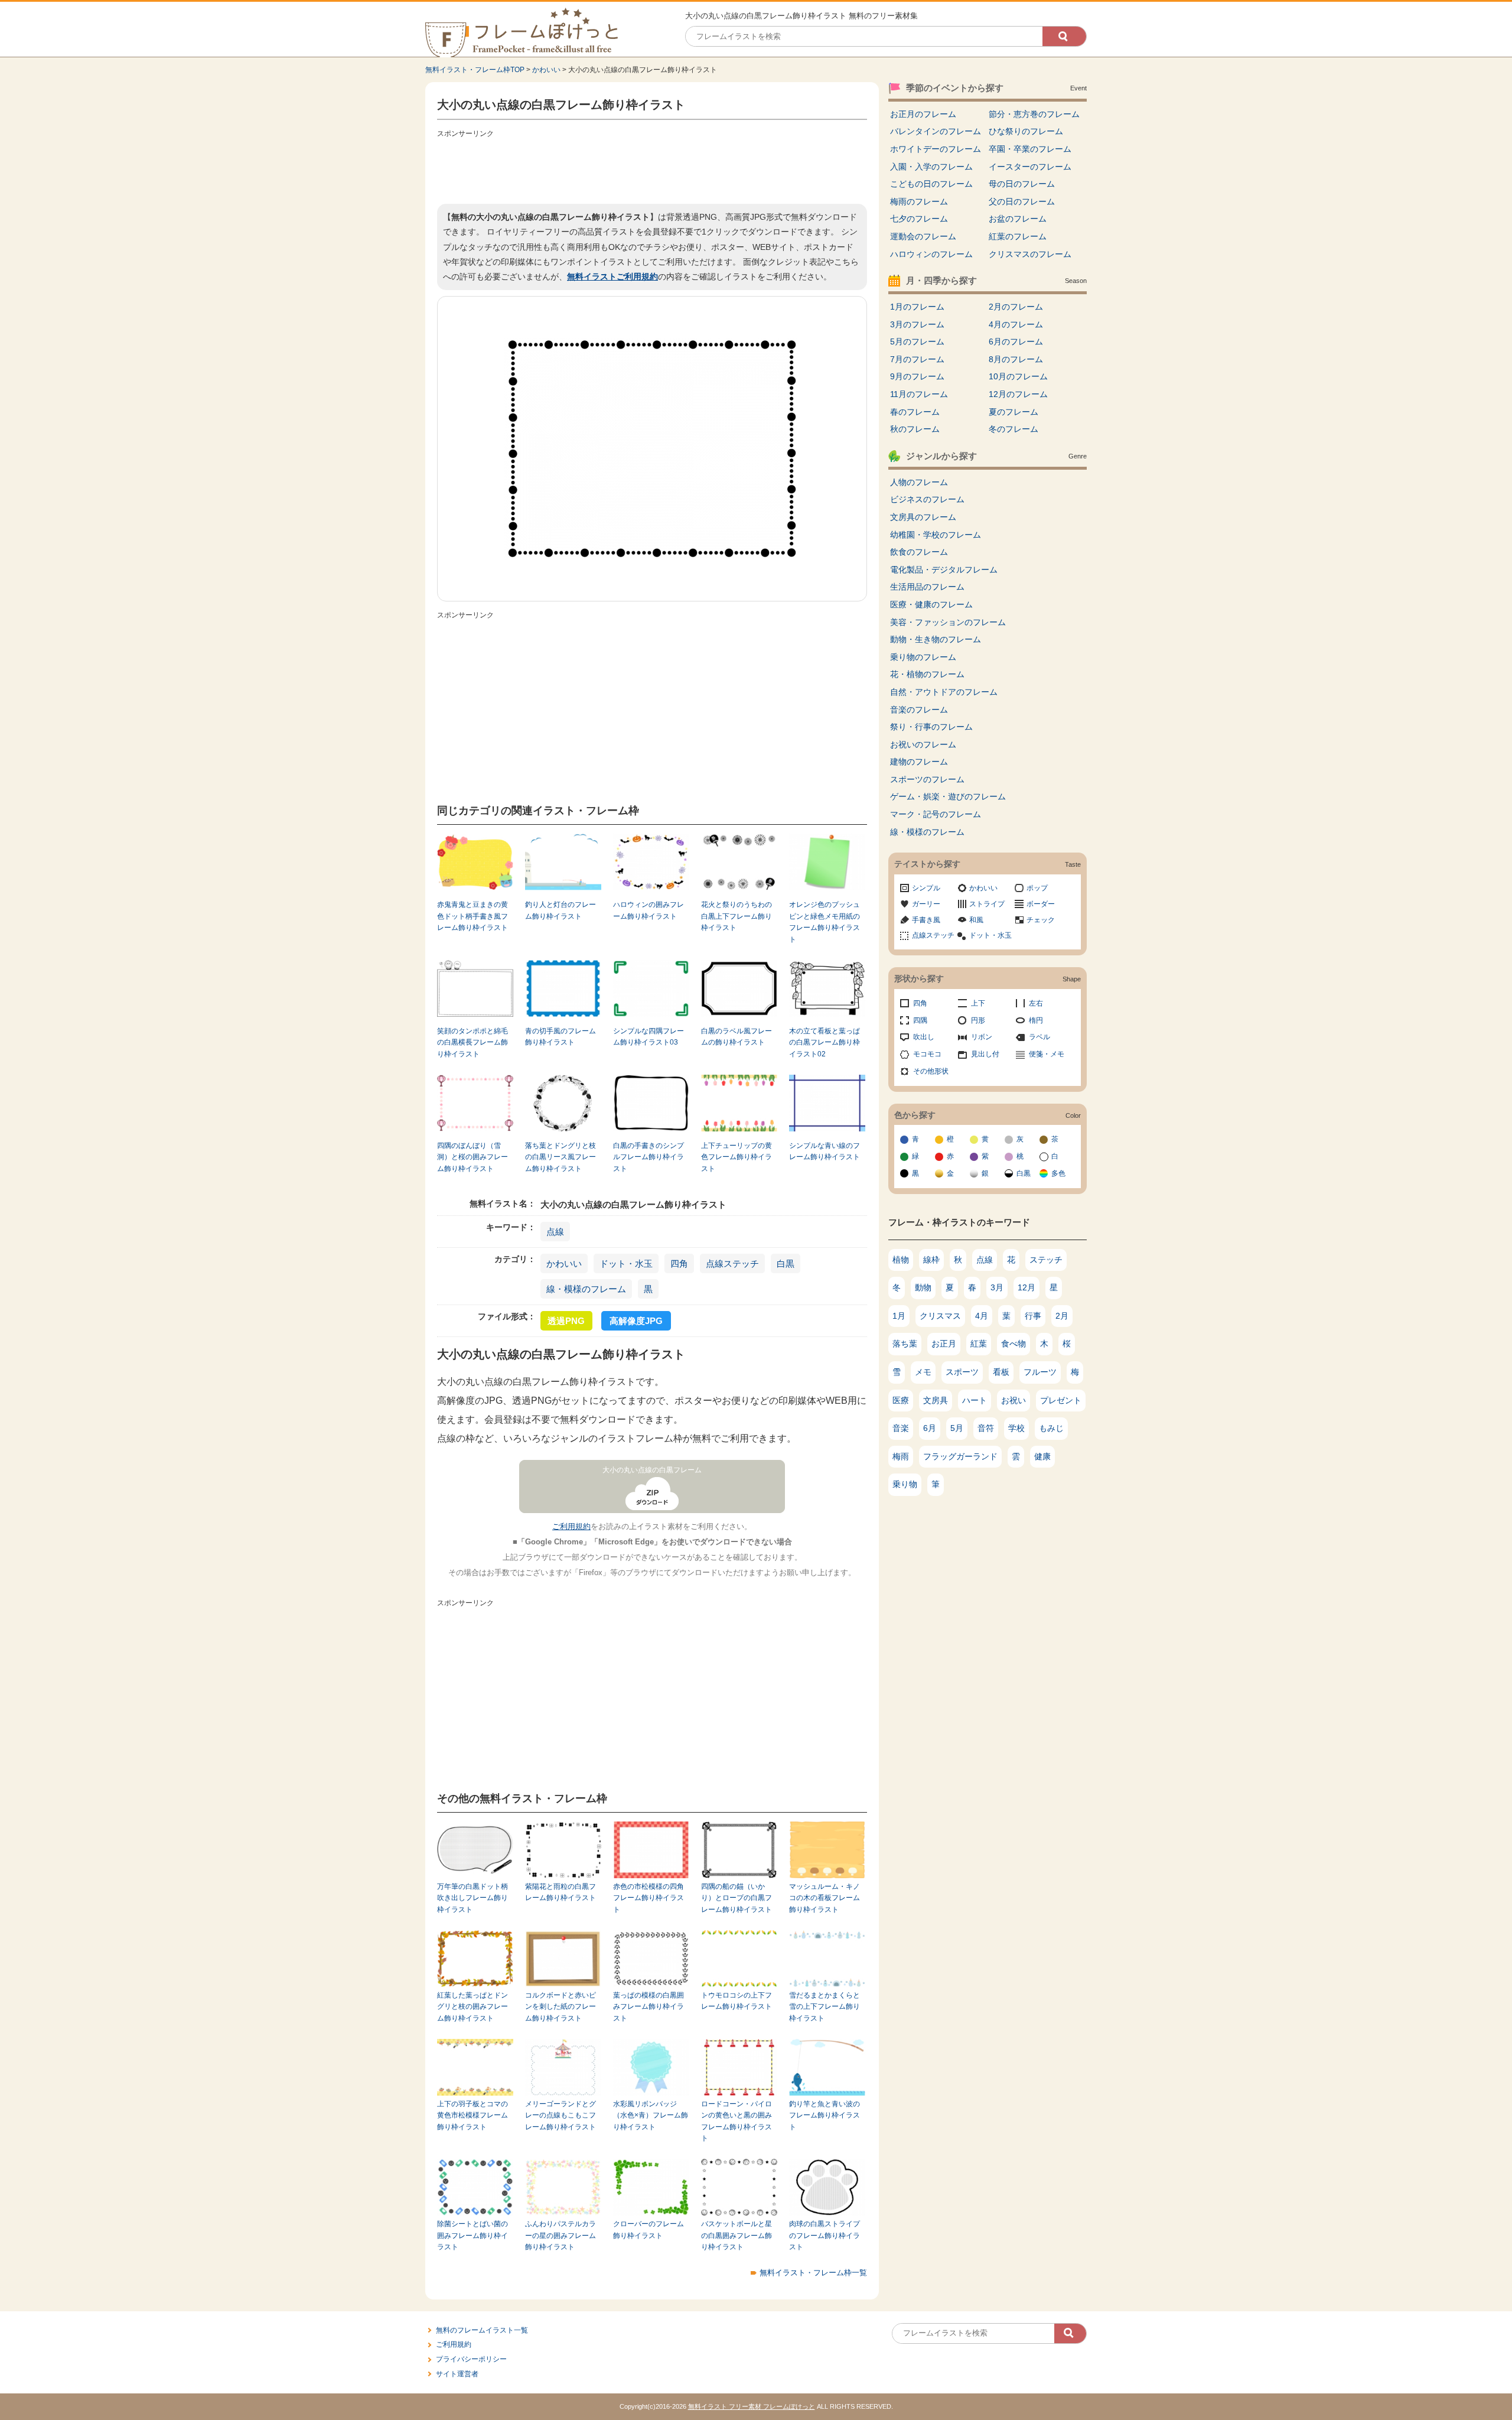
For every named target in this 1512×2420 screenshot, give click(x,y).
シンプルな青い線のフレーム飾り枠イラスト (825, 1151)
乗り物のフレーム (923, 657)
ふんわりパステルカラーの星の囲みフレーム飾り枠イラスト (561, 2235)
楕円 (1036, 1020)
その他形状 (931, 1071)
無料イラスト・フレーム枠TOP (475, 70)
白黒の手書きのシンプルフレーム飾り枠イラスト (649, 1157)
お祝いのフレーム (923, 744)
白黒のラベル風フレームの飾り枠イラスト (737, 1037)
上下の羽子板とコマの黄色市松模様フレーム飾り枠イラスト (472, 2115)
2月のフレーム (1016, 307)
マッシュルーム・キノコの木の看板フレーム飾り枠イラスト (825, 1898)
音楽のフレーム (919, 710)
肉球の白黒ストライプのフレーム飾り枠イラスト (825, 2235)
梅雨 (901, 1456)
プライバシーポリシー (471, 2359)
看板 (1001, 1372)
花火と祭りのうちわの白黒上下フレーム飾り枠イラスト (737, 916)
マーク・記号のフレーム (936, 814)
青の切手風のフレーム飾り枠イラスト (561, 1037)
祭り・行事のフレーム (931, 727)
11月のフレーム (919, 394)
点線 (555, 1232)
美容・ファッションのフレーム (948, 622)
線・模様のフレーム (586, 1289)
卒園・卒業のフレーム (1030, 149)
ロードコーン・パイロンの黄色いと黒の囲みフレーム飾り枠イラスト (737, 2121)
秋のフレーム (915, 429)
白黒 (786, 1263)
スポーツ (962, 1372)
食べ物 (1014, 1344)
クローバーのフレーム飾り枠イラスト (649, 2229)
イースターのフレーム (1030, 167)
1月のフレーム (917, 307)
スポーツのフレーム (927, 779)
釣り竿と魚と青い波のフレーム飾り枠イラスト (825, 2115)
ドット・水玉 (626, 1263)
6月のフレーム (1016, 341)
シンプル (926, 888)
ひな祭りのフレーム (1026, 131)
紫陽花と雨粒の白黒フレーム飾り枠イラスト (561, 1892)
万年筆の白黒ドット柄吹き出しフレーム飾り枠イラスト (472, 1898)
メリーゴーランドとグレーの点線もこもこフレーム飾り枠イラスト (561, 2115)
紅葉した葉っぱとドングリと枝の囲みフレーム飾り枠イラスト (472, 2007)
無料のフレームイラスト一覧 (482, 2330)
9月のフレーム (917, 376)
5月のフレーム (917, 341)
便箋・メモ (1047, 1054)
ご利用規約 (571, 1526)
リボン (982, 1037)
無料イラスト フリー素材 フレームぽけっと (752, 2406)
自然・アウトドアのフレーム (944, 692)
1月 (899, 1316)
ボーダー (1041, 904)
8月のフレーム (1016, 359)
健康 (1042, 1456)
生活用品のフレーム (927, 587)
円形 (978, 1020)
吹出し (924, 1037)
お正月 (944, 1344)
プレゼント (1061, 1400)
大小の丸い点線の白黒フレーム (652, 1470)
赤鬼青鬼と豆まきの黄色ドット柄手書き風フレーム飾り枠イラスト (472, 916)
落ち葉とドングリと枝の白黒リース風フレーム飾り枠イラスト (561, 1157)
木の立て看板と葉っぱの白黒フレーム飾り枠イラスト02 (825, 1043)
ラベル (1039, 1037)
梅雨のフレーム (919, 201)
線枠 (931, 1260)
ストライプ (987, 904)
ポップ (1037, 888)
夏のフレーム (1014, 412)
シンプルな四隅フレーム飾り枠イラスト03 (649, 1037)
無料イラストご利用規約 (612, 277)
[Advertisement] (652, 168)
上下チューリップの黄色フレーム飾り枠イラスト (737, 1157)
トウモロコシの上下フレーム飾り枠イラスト (737, 2001)
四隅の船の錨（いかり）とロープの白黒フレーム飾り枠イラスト (737, 1898)
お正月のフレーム (923, 114)
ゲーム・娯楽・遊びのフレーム (948, 796)
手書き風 (926, 920)
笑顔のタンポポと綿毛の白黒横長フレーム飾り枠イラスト (472, 1043)
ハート (975, 1400)
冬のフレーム (1014, 429)
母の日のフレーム (1022, 184)
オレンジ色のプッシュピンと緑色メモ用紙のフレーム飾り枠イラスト (825, 922)
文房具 (936, 1400)
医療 (901, 1400)
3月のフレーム (917, 324)
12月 (1027, 1287)
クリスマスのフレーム (1030, 254)
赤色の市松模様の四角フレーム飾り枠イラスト (649, 1898)
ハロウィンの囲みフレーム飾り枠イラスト (649, 910)
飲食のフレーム (919, 552)
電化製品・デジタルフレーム (944, 570)
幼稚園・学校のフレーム (936, 535)
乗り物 (905, 1484)
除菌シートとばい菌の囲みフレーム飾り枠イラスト (472, 2235)
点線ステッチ (732, 1263)
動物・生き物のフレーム (936, 639)
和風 (976, 920)
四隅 (920, 1020)
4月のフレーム (1016, 324)
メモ (923, 1372)
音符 (986, 1428)
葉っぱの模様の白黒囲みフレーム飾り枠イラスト (649, 2007)
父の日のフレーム (1022, 201)
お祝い (1014, 1400)
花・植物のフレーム (927, 674)
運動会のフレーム (923, 236)
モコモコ (927, 1054)
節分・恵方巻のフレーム (1034, 114)
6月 (930, 1428)
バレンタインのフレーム (936, 131)
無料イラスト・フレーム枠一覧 (813, 2273)
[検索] (1064, 36)
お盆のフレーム (1018, 219)
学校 (1016, 1428)
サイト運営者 (457, 2374)
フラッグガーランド (960, 1456)
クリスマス (940, 1316)
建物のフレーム (919, 762)
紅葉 (979, 1344)
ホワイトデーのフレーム (936, 149)
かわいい (546, 70)
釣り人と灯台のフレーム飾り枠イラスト (561, 910)
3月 (997, 1287)
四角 (679, 1263)
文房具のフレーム (923, 517)
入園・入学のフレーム (931, 167)
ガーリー (926, 904)
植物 (901, 1260)
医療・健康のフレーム (931, 604)
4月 (982, 1316)
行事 (1033, 1316)
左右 (1036, 1003)
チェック (1041, 920)
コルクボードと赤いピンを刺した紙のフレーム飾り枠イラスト (561, 2007)
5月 (957, 1428)
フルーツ (1040, 1372)
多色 (1058, 1173)
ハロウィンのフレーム (931, 254)
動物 (923, 1287)
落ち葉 (905, 1344)
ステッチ (1046, 1260)
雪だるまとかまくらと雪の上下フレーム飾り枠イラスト (825, 2007)
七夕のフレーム (919, 219)
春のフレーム (915, 412)
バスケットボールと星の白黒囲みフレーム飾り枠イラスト (737, 2235)
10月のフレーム (1018, 376)
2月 (1062, 1316)
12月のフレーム (1018, 394)
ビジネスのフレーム (927, 499)
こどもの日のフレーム (931, 184)
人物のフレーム (919, 482)
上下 (978, 1003)
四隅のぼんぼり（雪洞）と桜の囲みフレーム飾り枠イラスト (472, 1157)
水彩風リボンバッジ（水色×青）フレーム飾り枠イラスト (651, 2115)
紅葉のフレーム (1018, 236)
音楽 (901, 1428)
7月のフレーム (917, 359)
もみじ (1051, 1428)
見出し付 (985, 1054)
